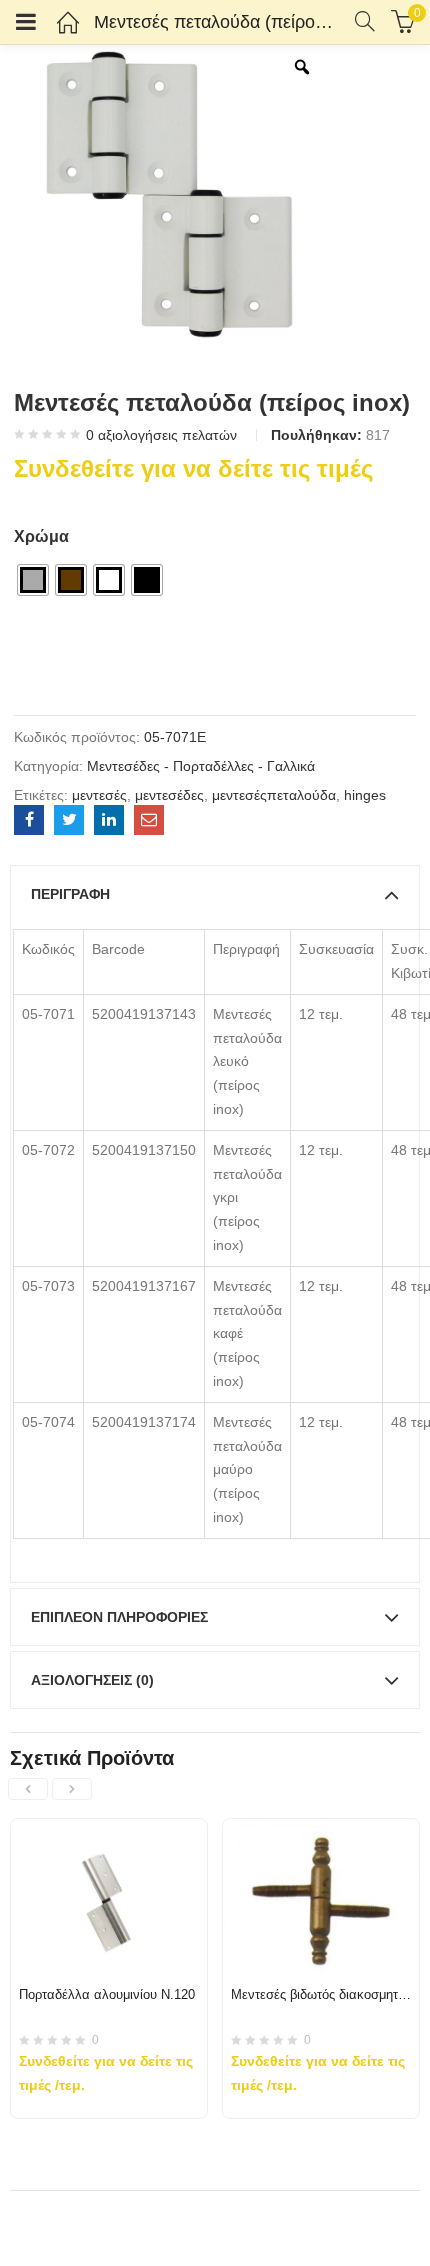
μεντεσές (99, 795)
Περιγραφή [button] (70, 894)
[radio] (33, 580)
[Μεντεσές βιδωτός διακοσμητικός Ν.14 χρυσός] (321, 1831)
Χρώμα (41, 536)
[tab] (215, 894)
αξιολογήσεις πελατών (161, 435)
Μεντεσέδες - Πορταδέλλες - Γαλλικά (201, 766)
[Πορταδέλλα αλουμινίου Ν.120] (109, 1831)
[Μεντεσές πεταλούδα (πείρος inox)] (29, 820)
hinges (365, 795)
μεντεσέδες (169, 795)
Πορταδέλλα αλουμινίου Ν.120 (107, 1994)
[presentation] (28, 1789)
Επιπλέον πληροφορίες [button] (119, 1617)
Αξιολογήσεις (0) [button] (92, 1680)
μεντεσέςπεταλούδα (274, 795)
